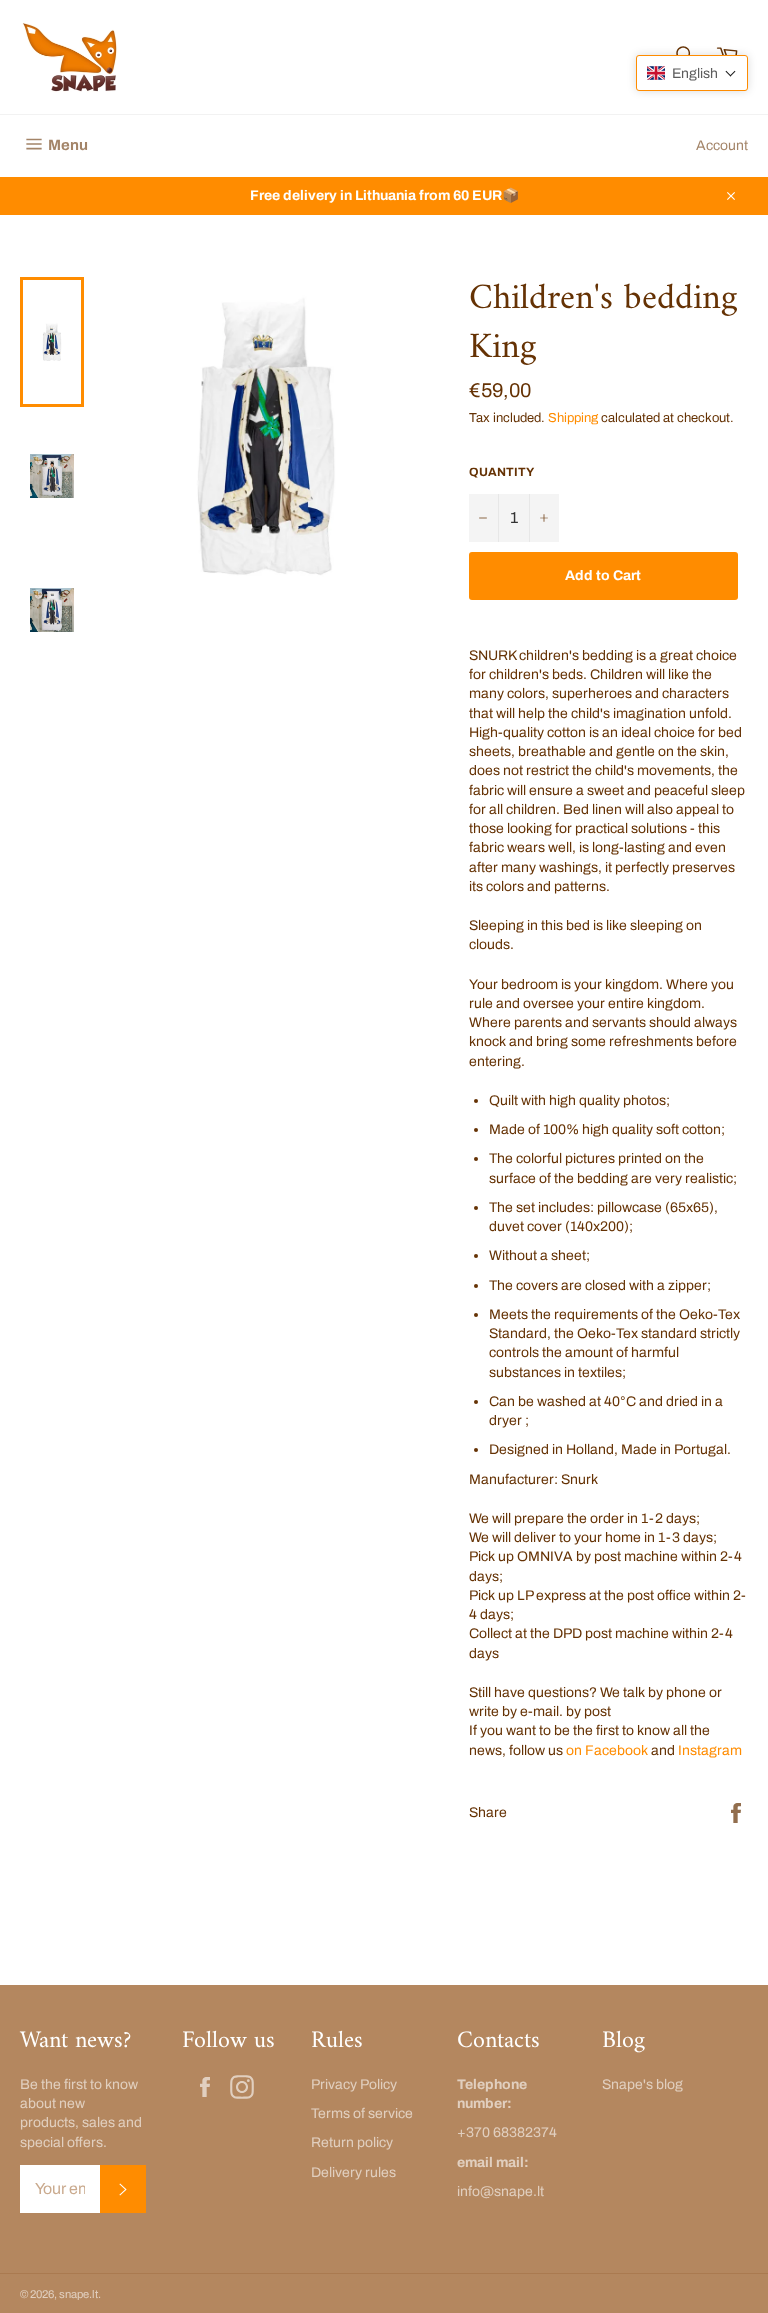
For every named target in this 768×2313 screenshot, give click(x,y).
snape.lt (78, 2294)
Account (722, 145)
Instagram (710, 1750)
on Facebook (607, 1750)
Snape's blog (642, 2084)
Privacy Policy (354, 2084)
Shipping (573, 418)
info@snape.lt (500, 2191)
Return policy (352, 2142)
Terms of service (362, 2113)
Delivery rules (353, 2172)
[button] (692, 73)
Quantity (501, 472)
